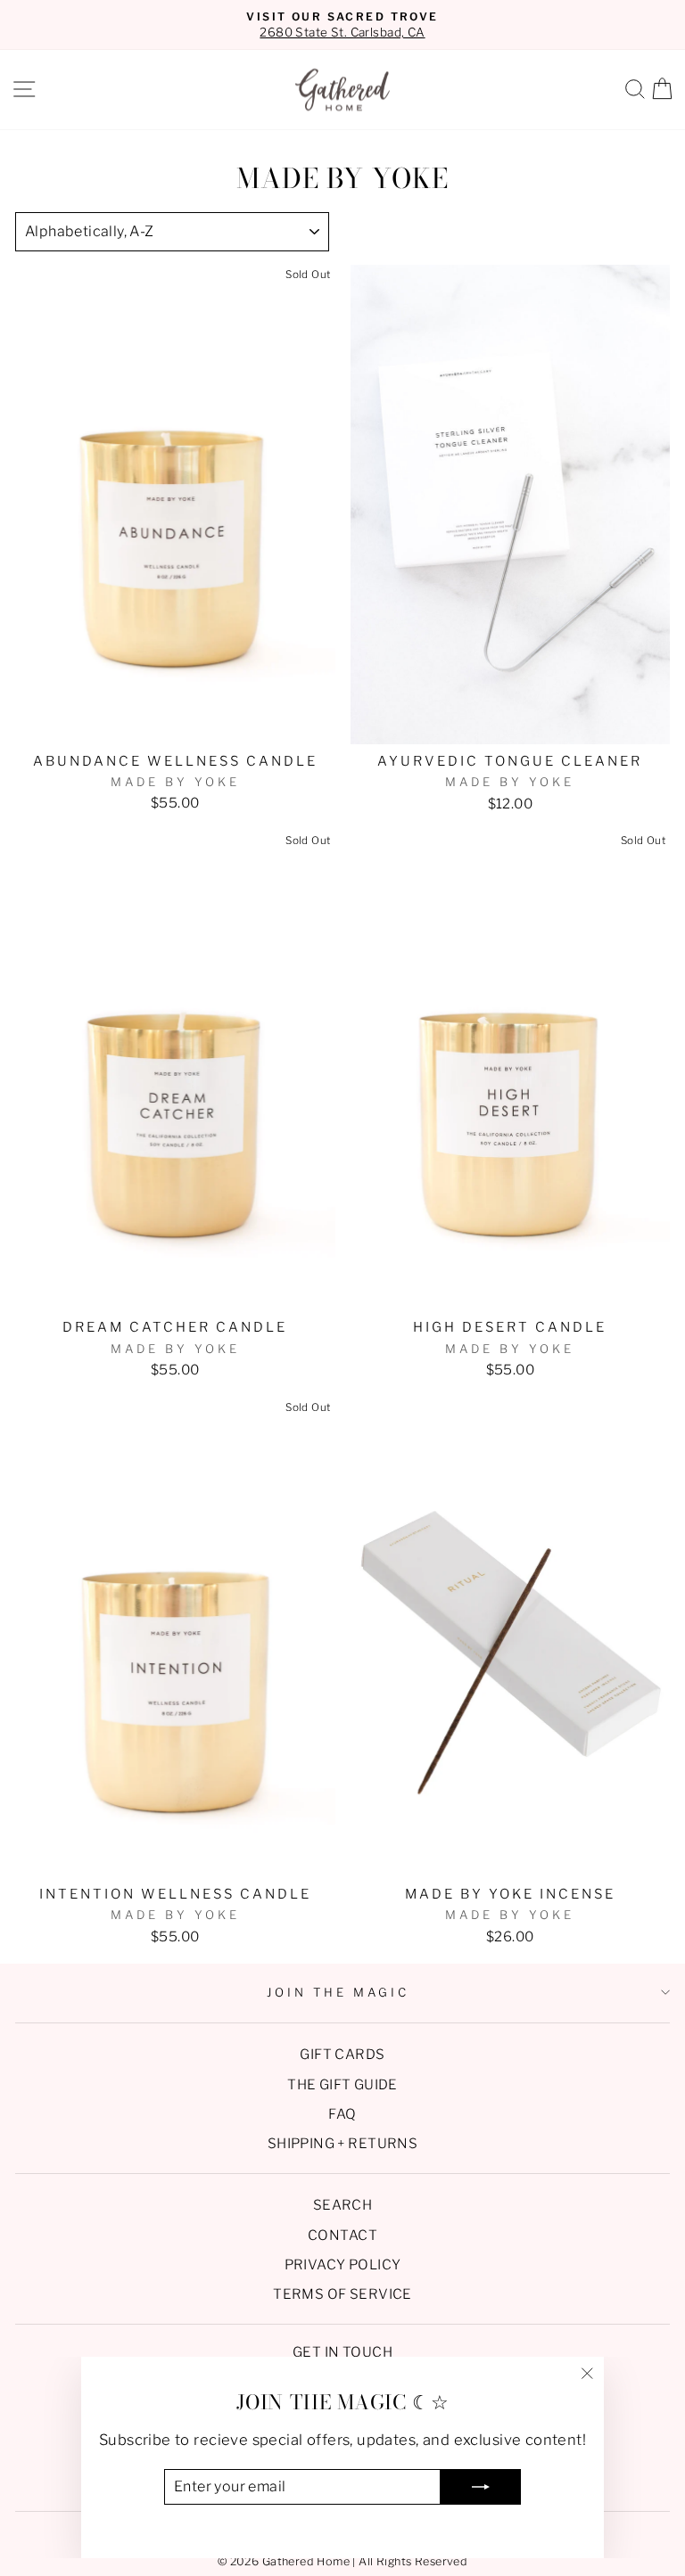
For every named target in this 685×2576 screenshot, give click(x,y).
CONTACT (342, 2235)
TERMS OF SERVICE (342, 2294)
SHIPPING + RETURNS (342, 2143)
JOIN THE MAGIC (338, 1992)
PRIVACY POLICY (343, 2264)
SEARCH (342, 2205)
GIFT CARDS (342, 2054)
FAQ (342, 2114)
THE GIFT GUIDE (342, 2084)
